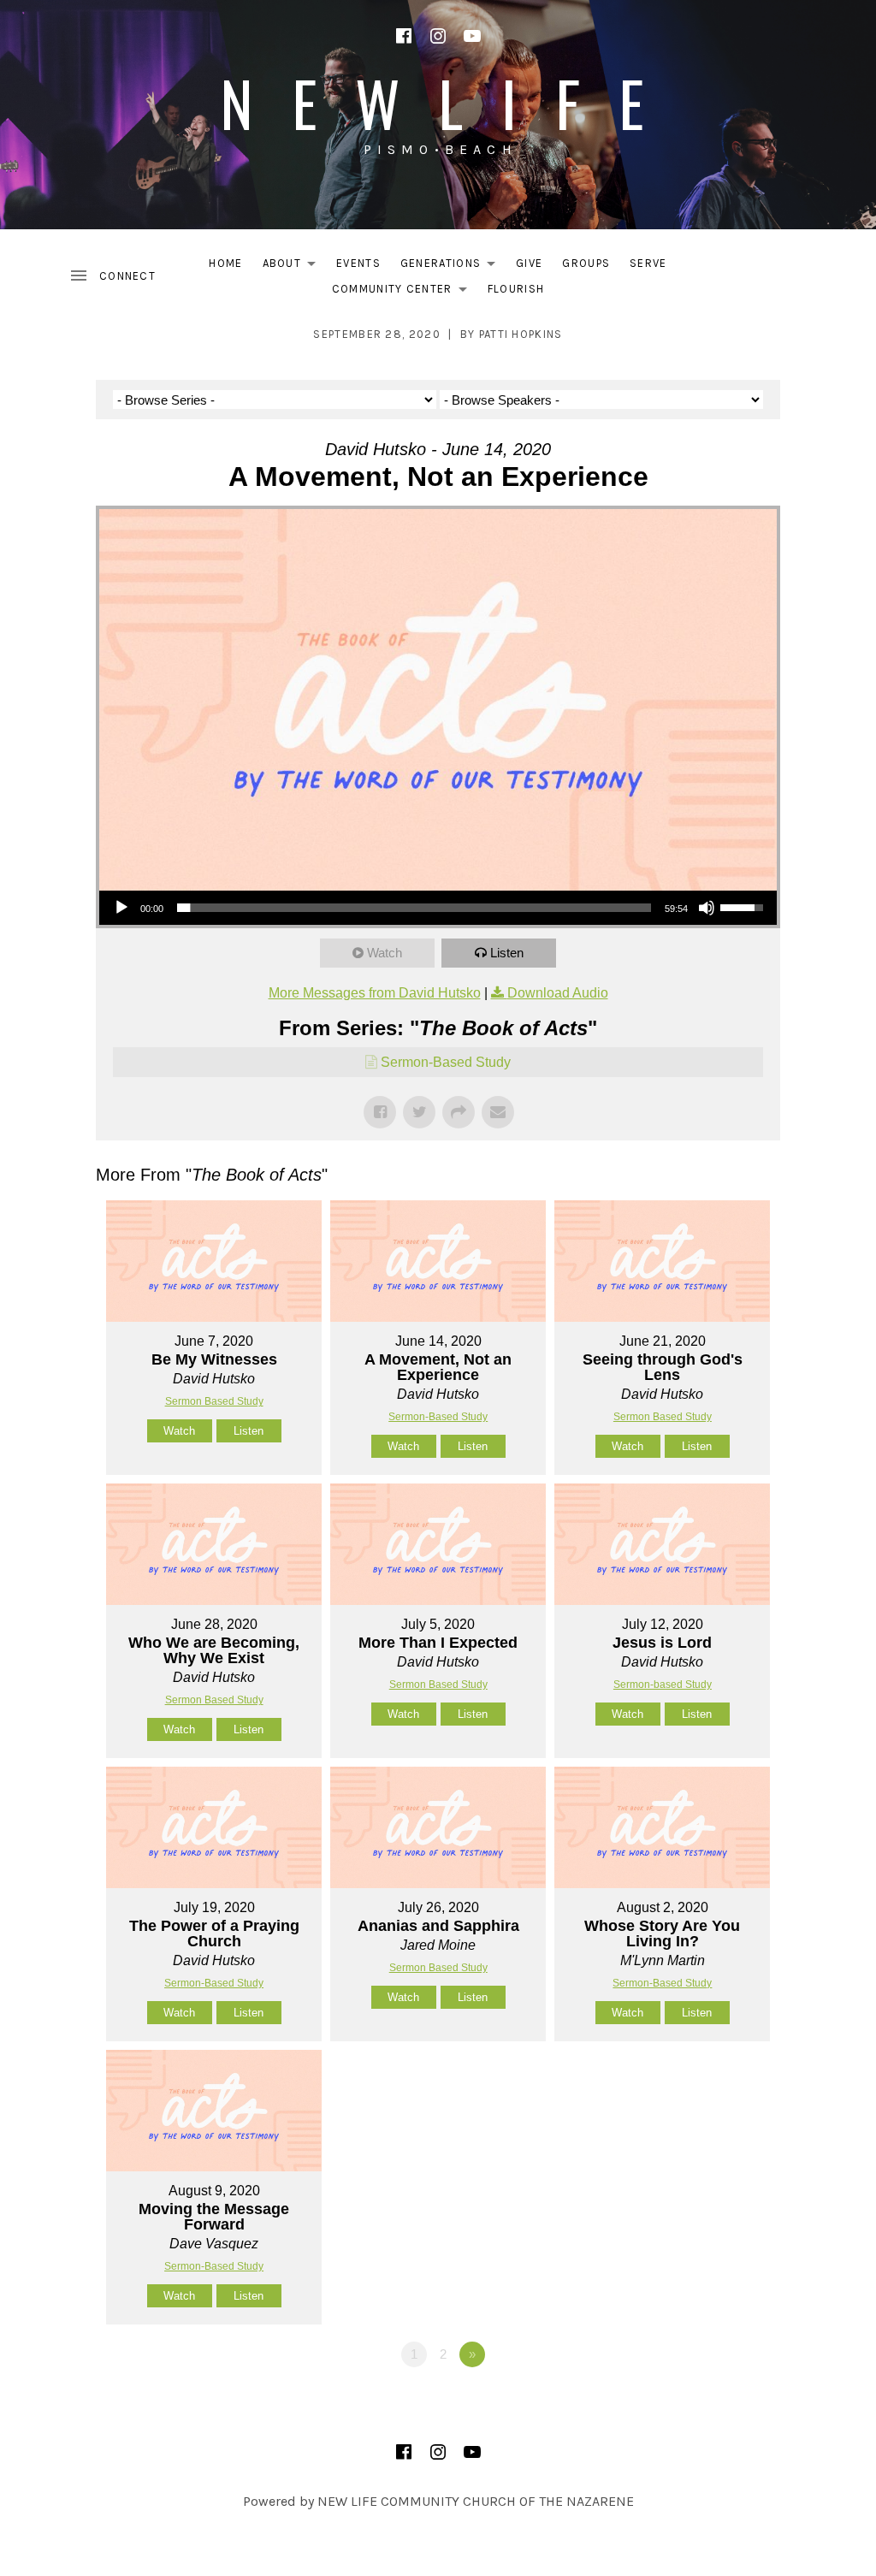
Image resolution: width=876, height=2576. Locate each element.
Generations (453, 266)
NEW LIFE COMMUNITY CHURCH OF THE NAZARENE (476, 2501)
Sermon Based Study (214, 1401)
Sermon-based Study (663, 1685)
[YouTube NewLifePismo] (472, 36)
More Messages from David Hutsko (375, 993)
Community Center (404, 292)
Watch (385, 953)
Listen (507, 953)
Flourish (516, 289)
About (294, 266)
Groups (586, 263)
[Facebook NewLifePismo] (404, 36)
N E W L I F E (438, 102)
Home (225, 263)
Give (529, 263)
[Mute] (707, 908)
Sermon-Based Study (446, 1062)
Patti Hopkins (521, 334)
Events (358, 263)
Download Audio (558, 993)
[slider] (414, 908)
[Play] (121, 908)
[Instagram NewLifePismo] (438, 36)
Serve (648, 263)
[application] (438, 908)
